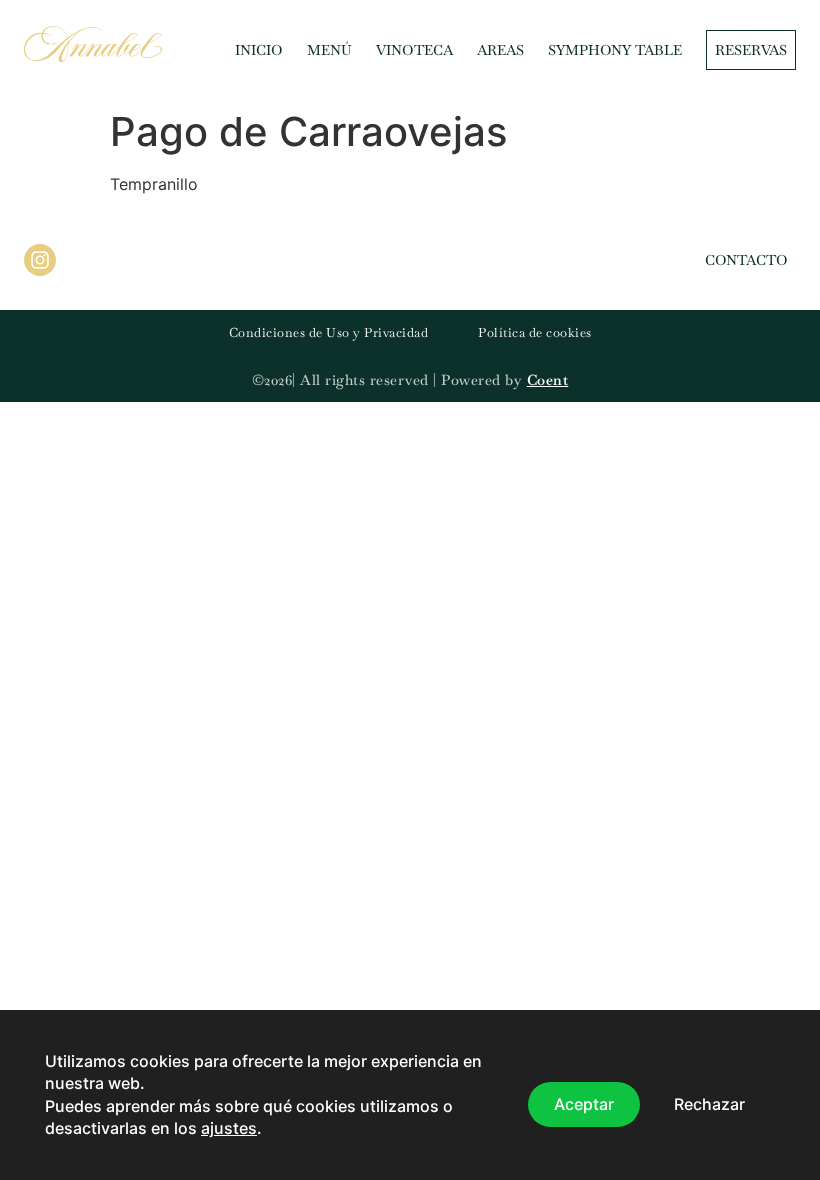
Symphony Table (615, 50)
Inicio (259, 50)
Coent (548, 380)
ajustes (229, 1129)
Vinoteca (414, 50)
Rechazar (709, 1105)
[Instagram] (40, 260)
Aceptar (584, 1105)
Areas (500, 50)
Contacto (746, 260)
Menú (329, 50)
